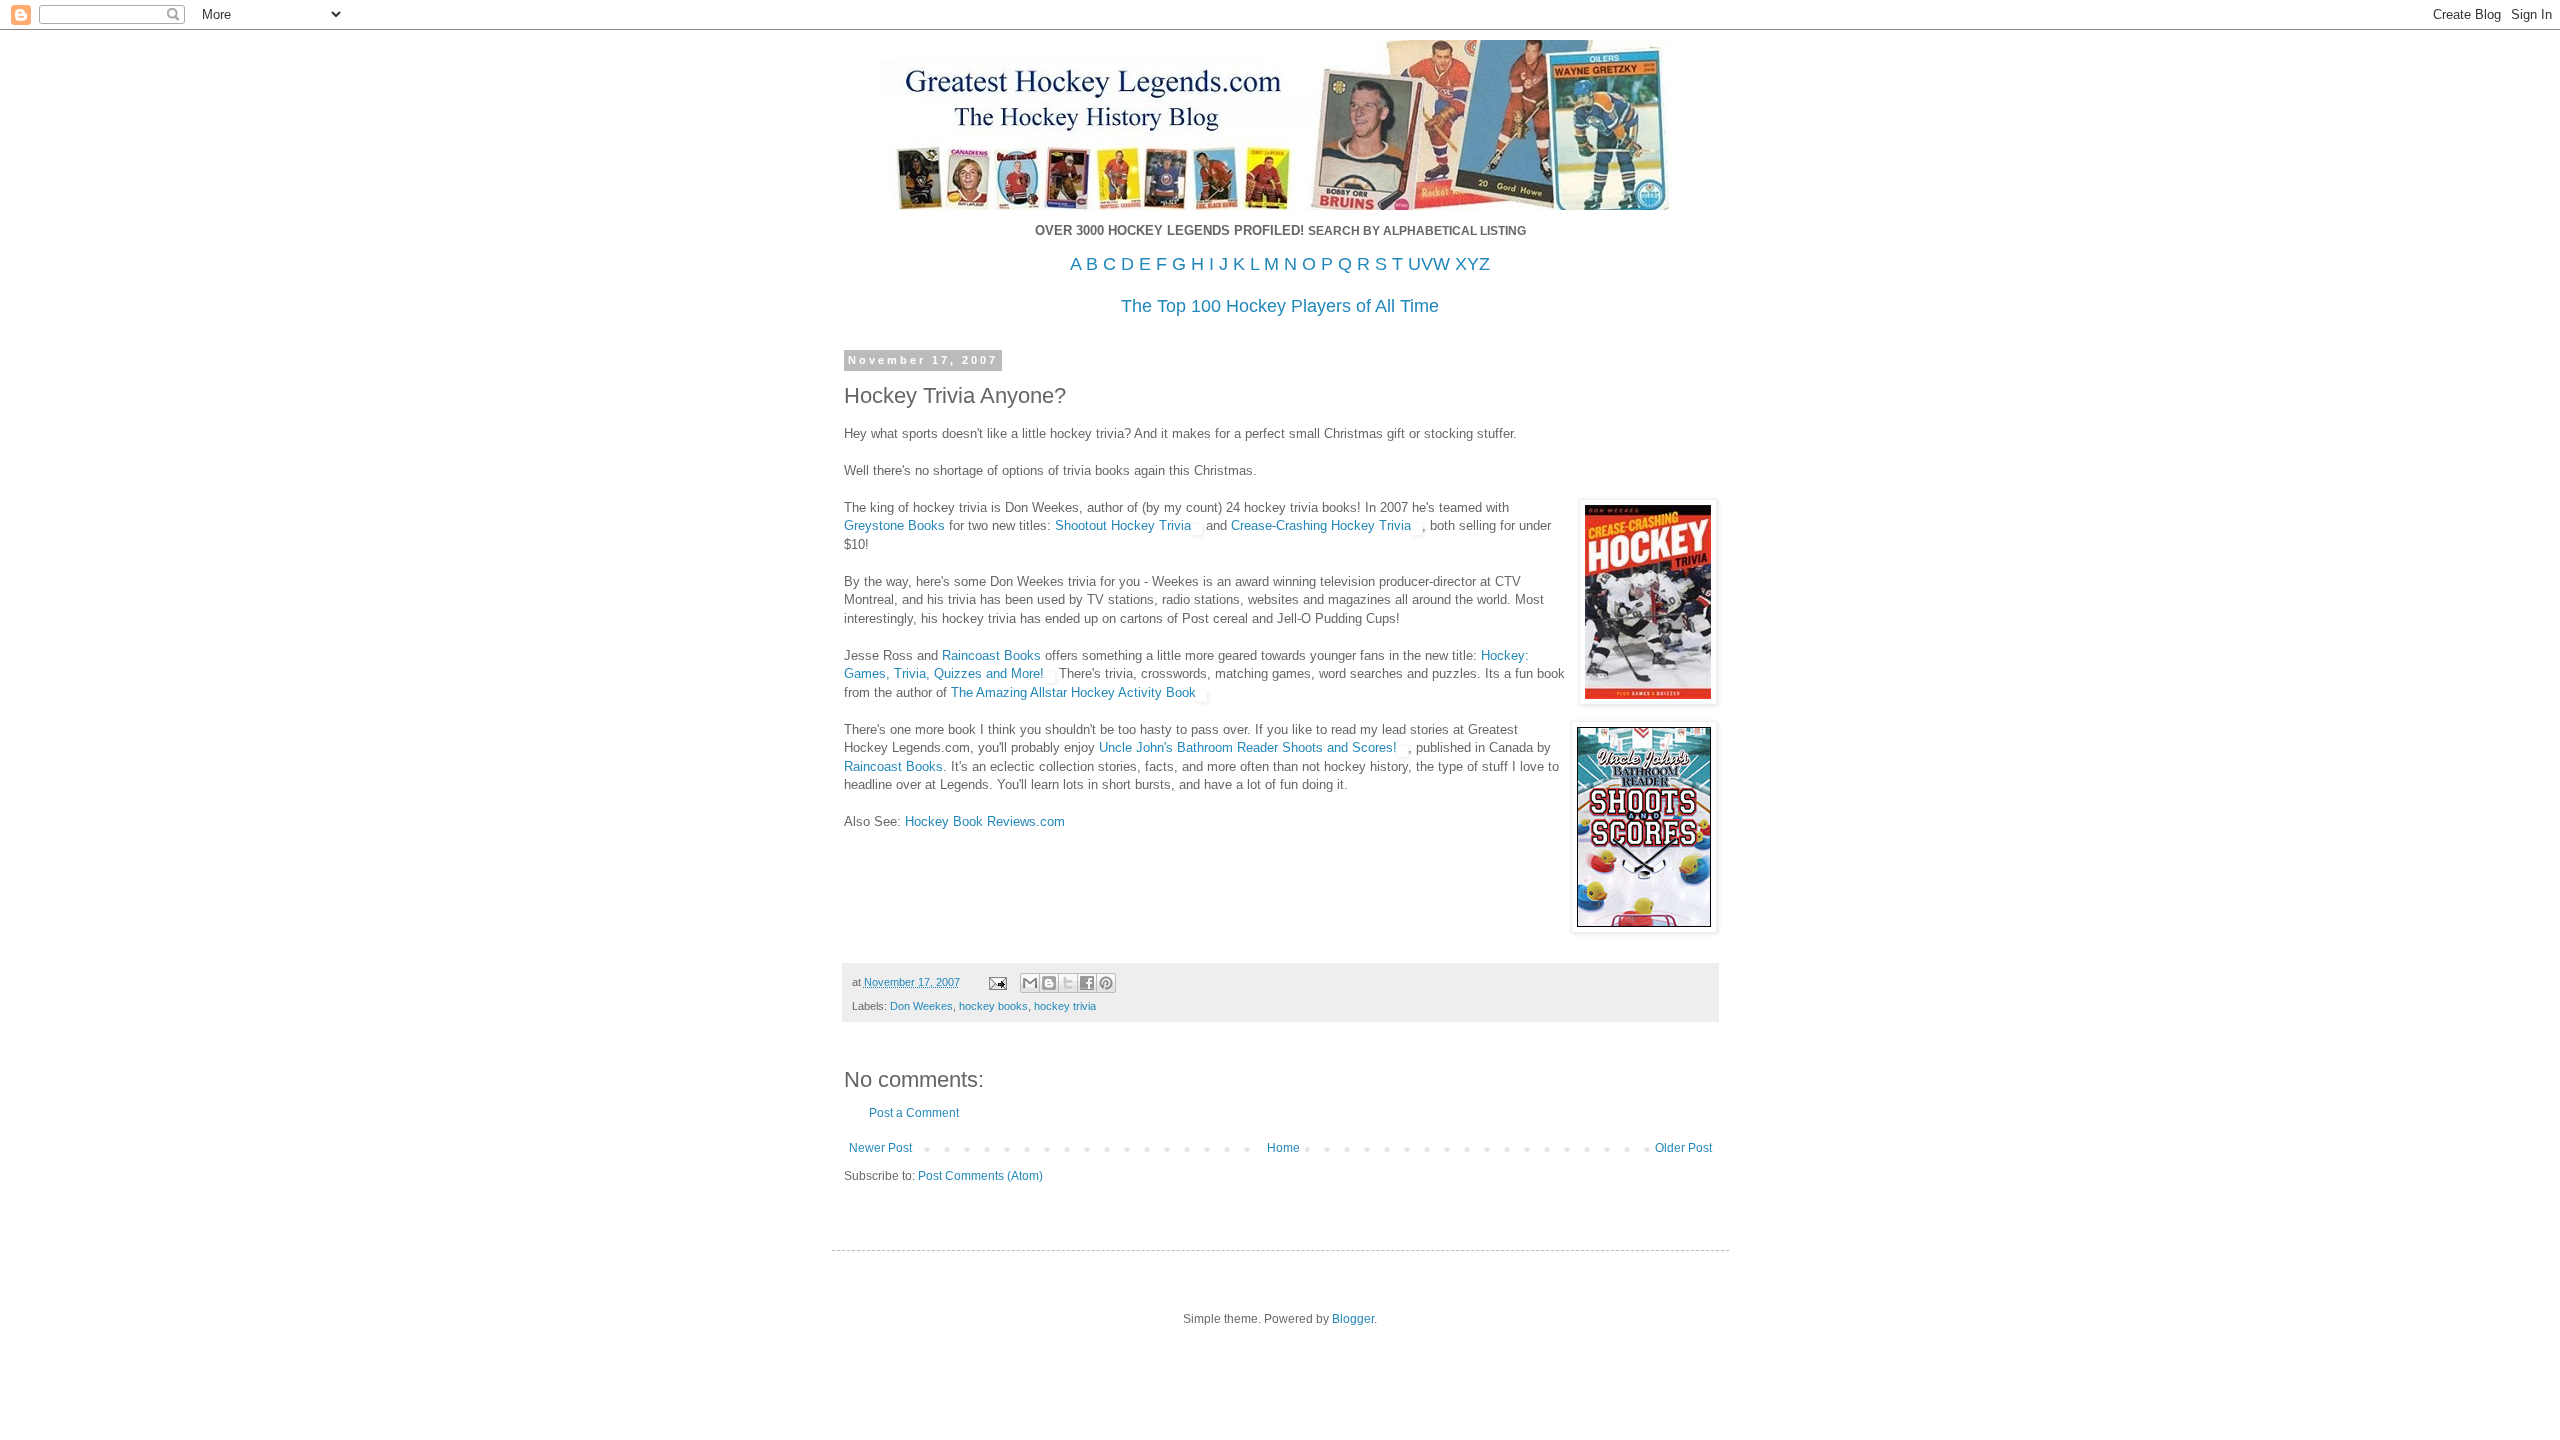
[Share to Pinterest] (1106, 983)
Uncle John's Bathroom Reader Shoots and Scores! (1248, 747)
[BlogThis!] (1049, 983)
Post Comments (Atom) (980, 1176)
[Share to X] (1068, 983)
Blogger (1353, 1319)
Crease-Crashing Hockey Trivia (1321, 525)
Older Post (1683, 1148)
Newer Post (880, 1148)
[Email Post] (997, 982)
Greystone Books (894, 525)
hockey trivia (1065, 1006)
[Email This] (1030, 983)
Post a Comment (914, 1113)
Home (1283, 1148)
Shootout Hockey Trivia (1123, 525)
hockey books (993, 1006)
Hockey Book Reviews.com (985, 821)
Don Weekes (921, 1006)
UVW (1429, 264)
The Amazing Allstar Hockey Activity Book (1073, 692)
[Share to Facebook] (1087, 983)
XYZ (1472, 264)
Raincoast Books (991, 655)
